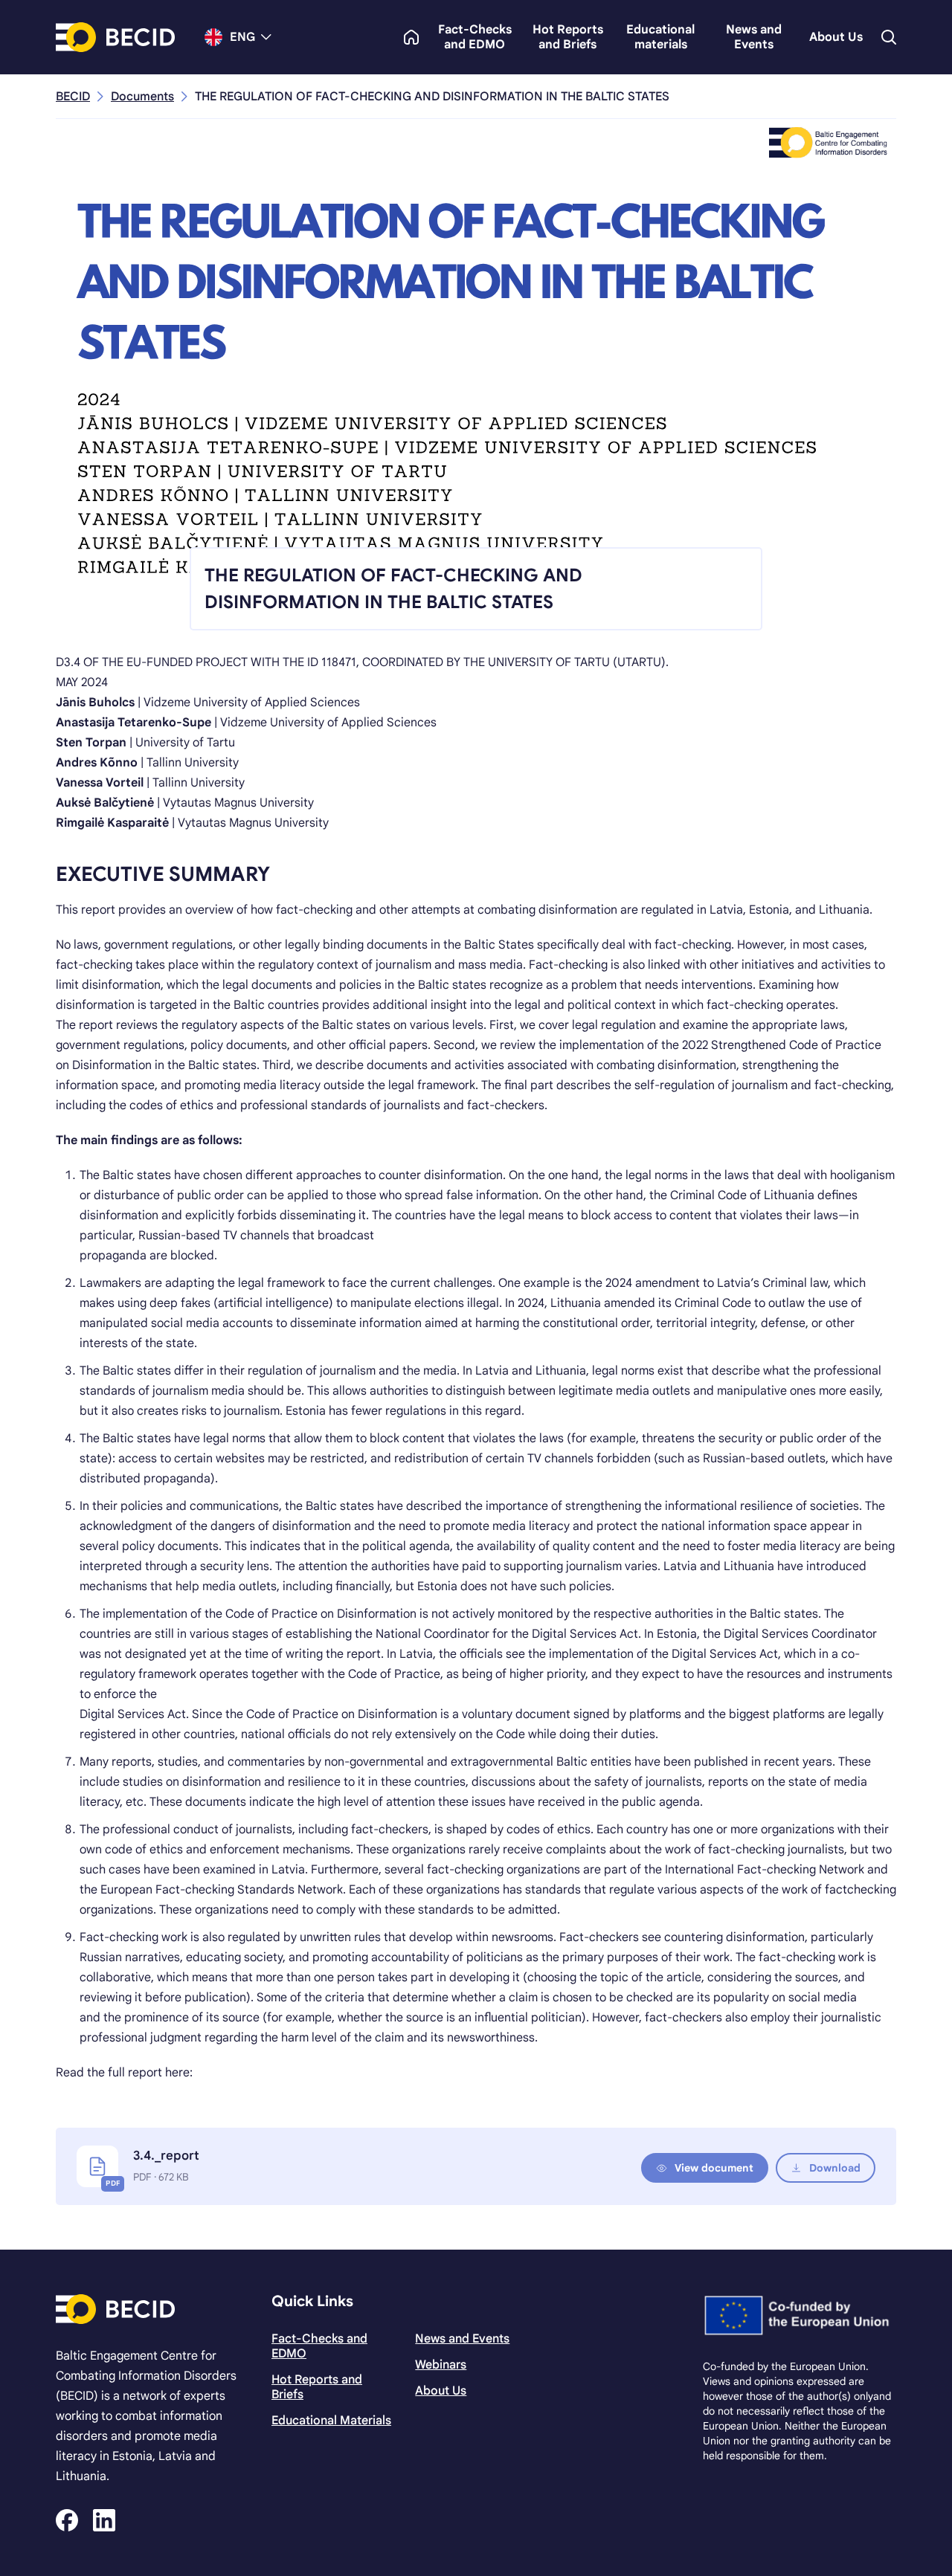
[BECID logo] (115, 37)
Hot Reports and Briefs (568, 37)
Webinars (441, 2365)
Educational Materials (331, 2421)
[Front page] (411, 37)
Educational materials (660, 37)
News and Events (754, 37)
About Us (836, 37)
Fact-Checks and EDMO (475, 37)
